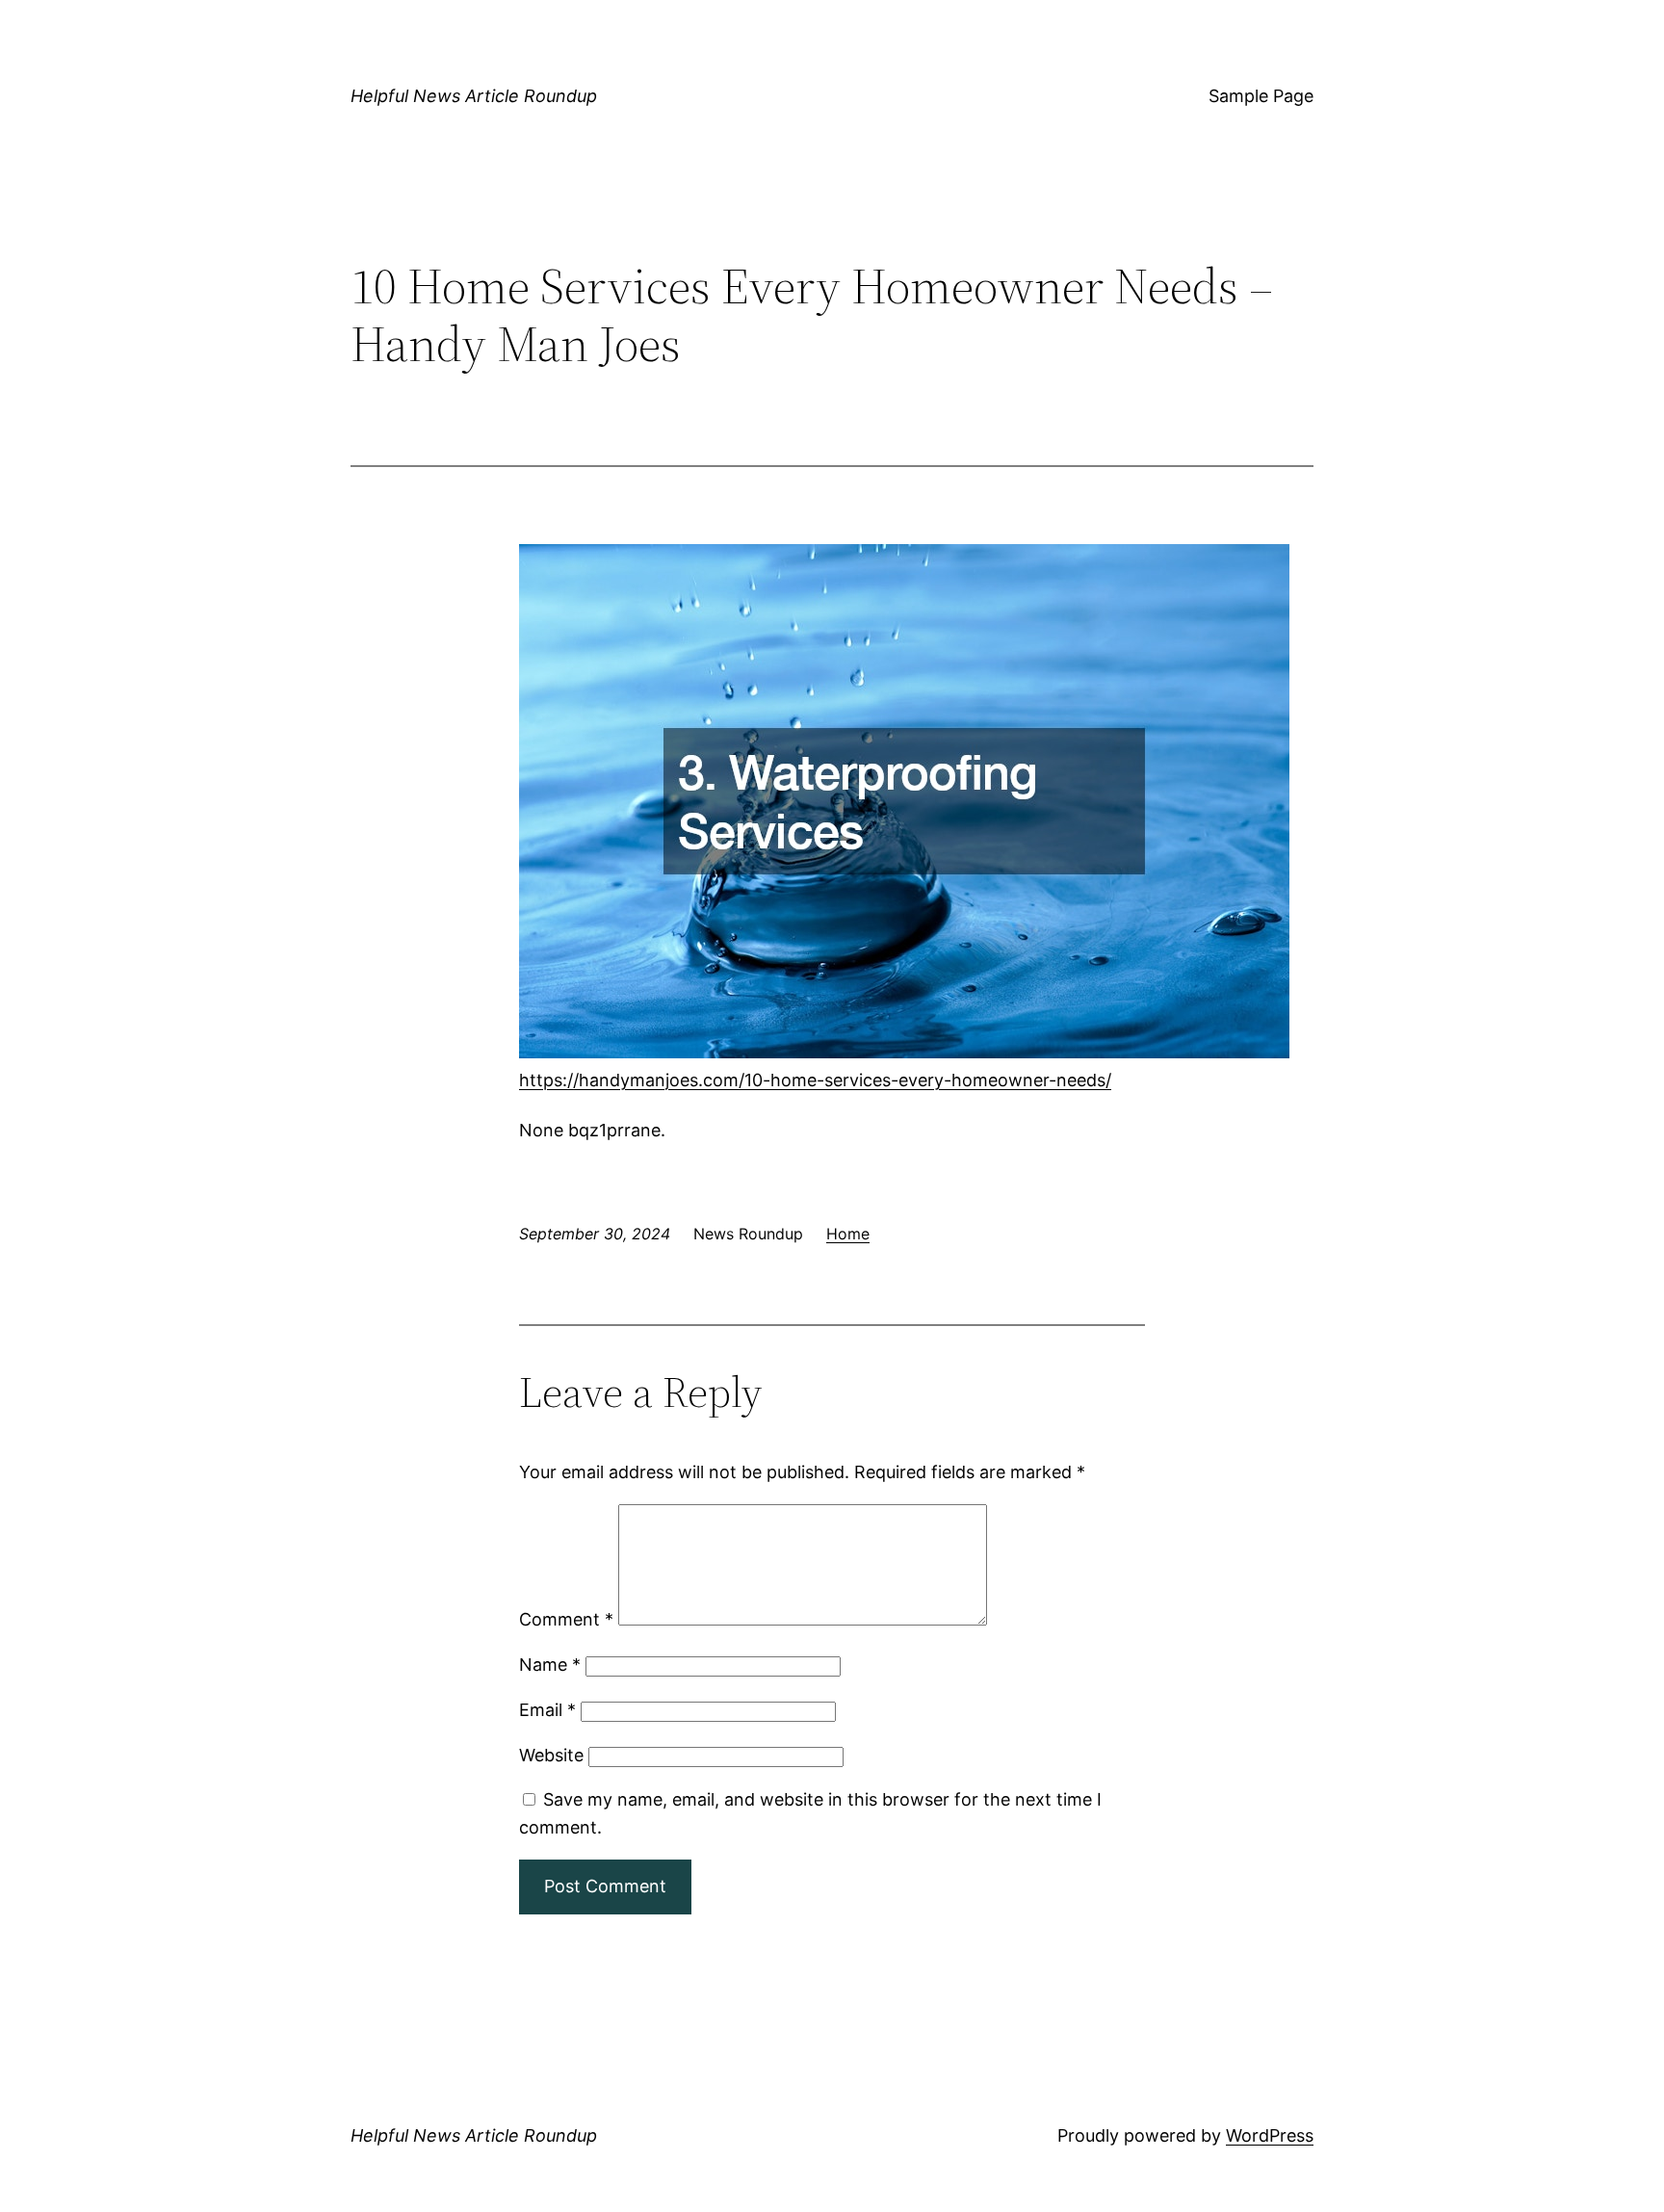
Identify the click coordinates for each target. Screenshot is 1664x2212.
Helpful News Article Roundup (474, 96)
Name (550, 1665)
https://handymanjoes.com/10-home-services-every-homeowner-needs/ (815, 1080)
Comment (566, 1619)
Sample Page (1261, 96)
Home (848, 1234)
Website (551, 1755)
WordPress (1270, 2135)
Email (547, 1710)
